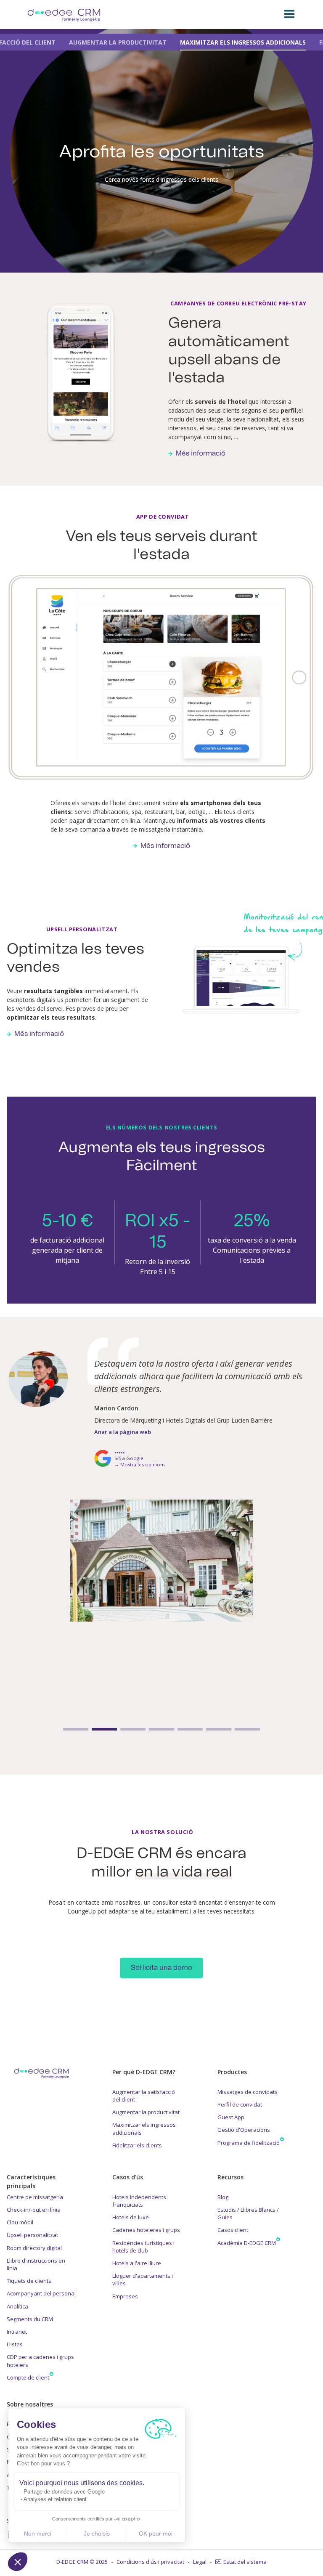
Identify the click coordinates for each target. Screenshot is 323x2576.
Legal (200, 2562)
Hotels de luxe (131, 2217)
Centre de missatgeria (35, 2197)
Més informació (201, 453)
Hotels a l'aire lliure (137, 2263)
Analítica (17, 2306)
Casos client (233, 2230)
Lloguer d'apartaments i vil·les (143, 2279)
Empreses (125, 2296)
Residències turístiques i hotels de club (143, 2247)
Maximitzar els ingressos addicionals (144, 2128)
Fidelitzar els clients (137, 2145)
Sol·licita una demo (161, 1968)
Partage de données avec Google (64, 2492)
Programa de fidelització (249, 2143)
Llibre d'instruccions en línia (36, 2264)
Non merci (38, 2534)
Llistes (15, 2344)
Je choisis (97, 2534)
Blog (223, 2197)
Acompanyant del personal (41, 2293)
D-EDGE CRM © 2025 (82, 2562)
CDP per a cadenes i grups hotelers (40, 2361)
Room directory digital (34, 2248)
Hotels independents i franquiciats (140, 2201)
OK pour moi (156, 2534)
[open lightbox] (161, 1582)
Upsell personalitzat (32, 2235)
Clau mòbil (20, 2222)
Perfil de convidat (240, 2104)
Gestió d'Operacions (244, 2130)
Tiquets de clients (29, 2281)
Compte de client (28, 2377)
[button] (18, 2562)
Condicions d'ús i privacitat (150, 2562)
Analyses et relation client (55, 2499)
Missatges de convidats (248, 2092)
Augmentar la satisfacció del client (144, 2096)
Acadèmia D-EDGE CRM (247, 2243)
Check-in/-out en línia (34, 2210)
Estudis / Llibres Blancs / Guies (248, 2213)
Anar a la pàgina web (123, 1453)
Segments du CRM (30, 2319)
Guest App (231, 2117)
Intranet (17, 2332)
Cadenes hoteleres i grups (146, 2230)
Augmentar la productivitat (146, 2112)
